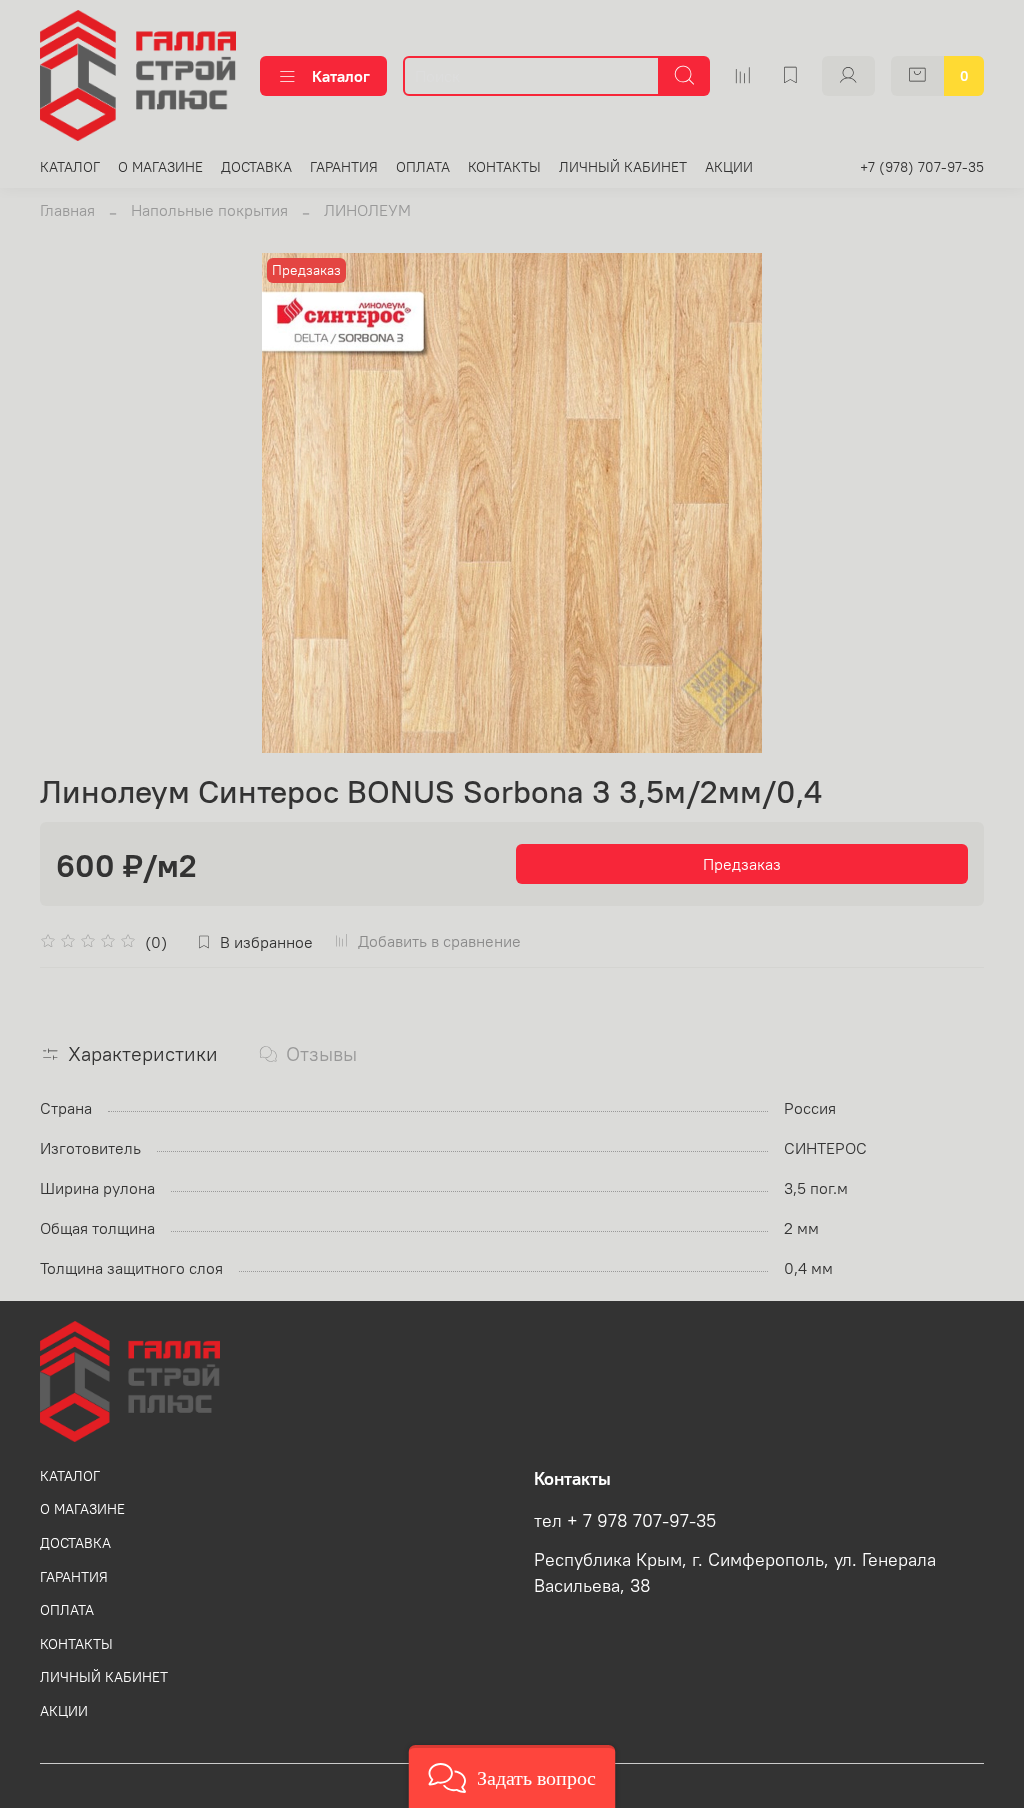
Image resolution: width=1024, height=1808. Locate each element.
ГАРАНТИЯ (344, 167)
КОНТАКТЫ (504, 167)
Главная (67, 210)
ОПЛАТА (423, 167)
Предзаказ (742, 864)
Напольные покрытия (209, 210)
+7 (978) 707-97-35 (922, 167)
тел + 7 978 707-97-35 (625, 1521)
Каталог (341, 76)
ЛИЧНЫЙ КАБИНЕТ (623, 167)
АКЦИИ (729, 167)
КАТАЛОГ (70, 167)
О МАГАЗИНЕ (160, 167)
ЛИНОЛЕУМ (367, 210)
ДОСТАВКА (256, 167)
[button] (512, 1776)
